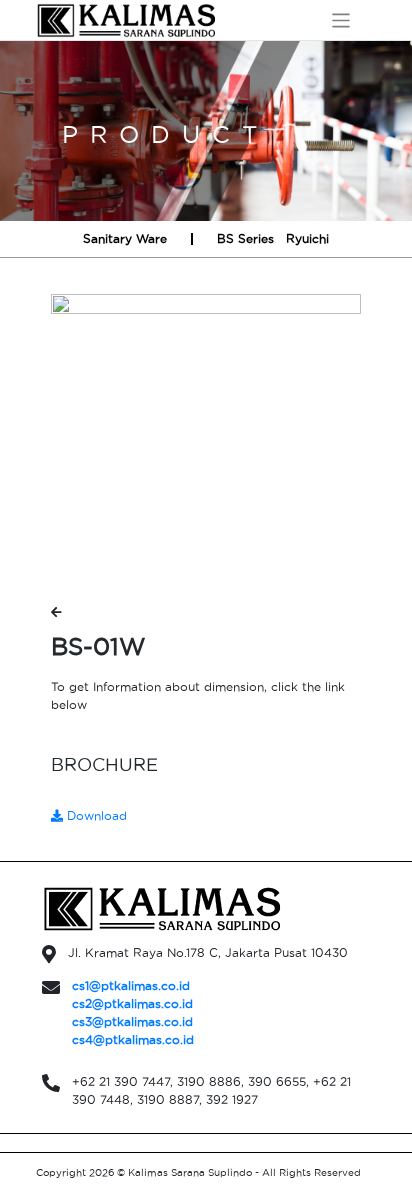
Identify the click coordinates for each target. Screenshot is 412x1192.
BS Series (245, 238)
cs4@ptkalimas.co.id (133, 1039)
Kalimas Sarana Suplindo (190, 1172)
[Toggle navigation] (341, 20)
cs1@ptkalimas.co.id (131, 985)
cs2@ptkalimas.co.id (132, 1003)
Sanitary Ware (125, 238)
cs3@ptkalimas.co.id (132, 1021)
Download (95, 815)
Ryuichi (307, 238)
